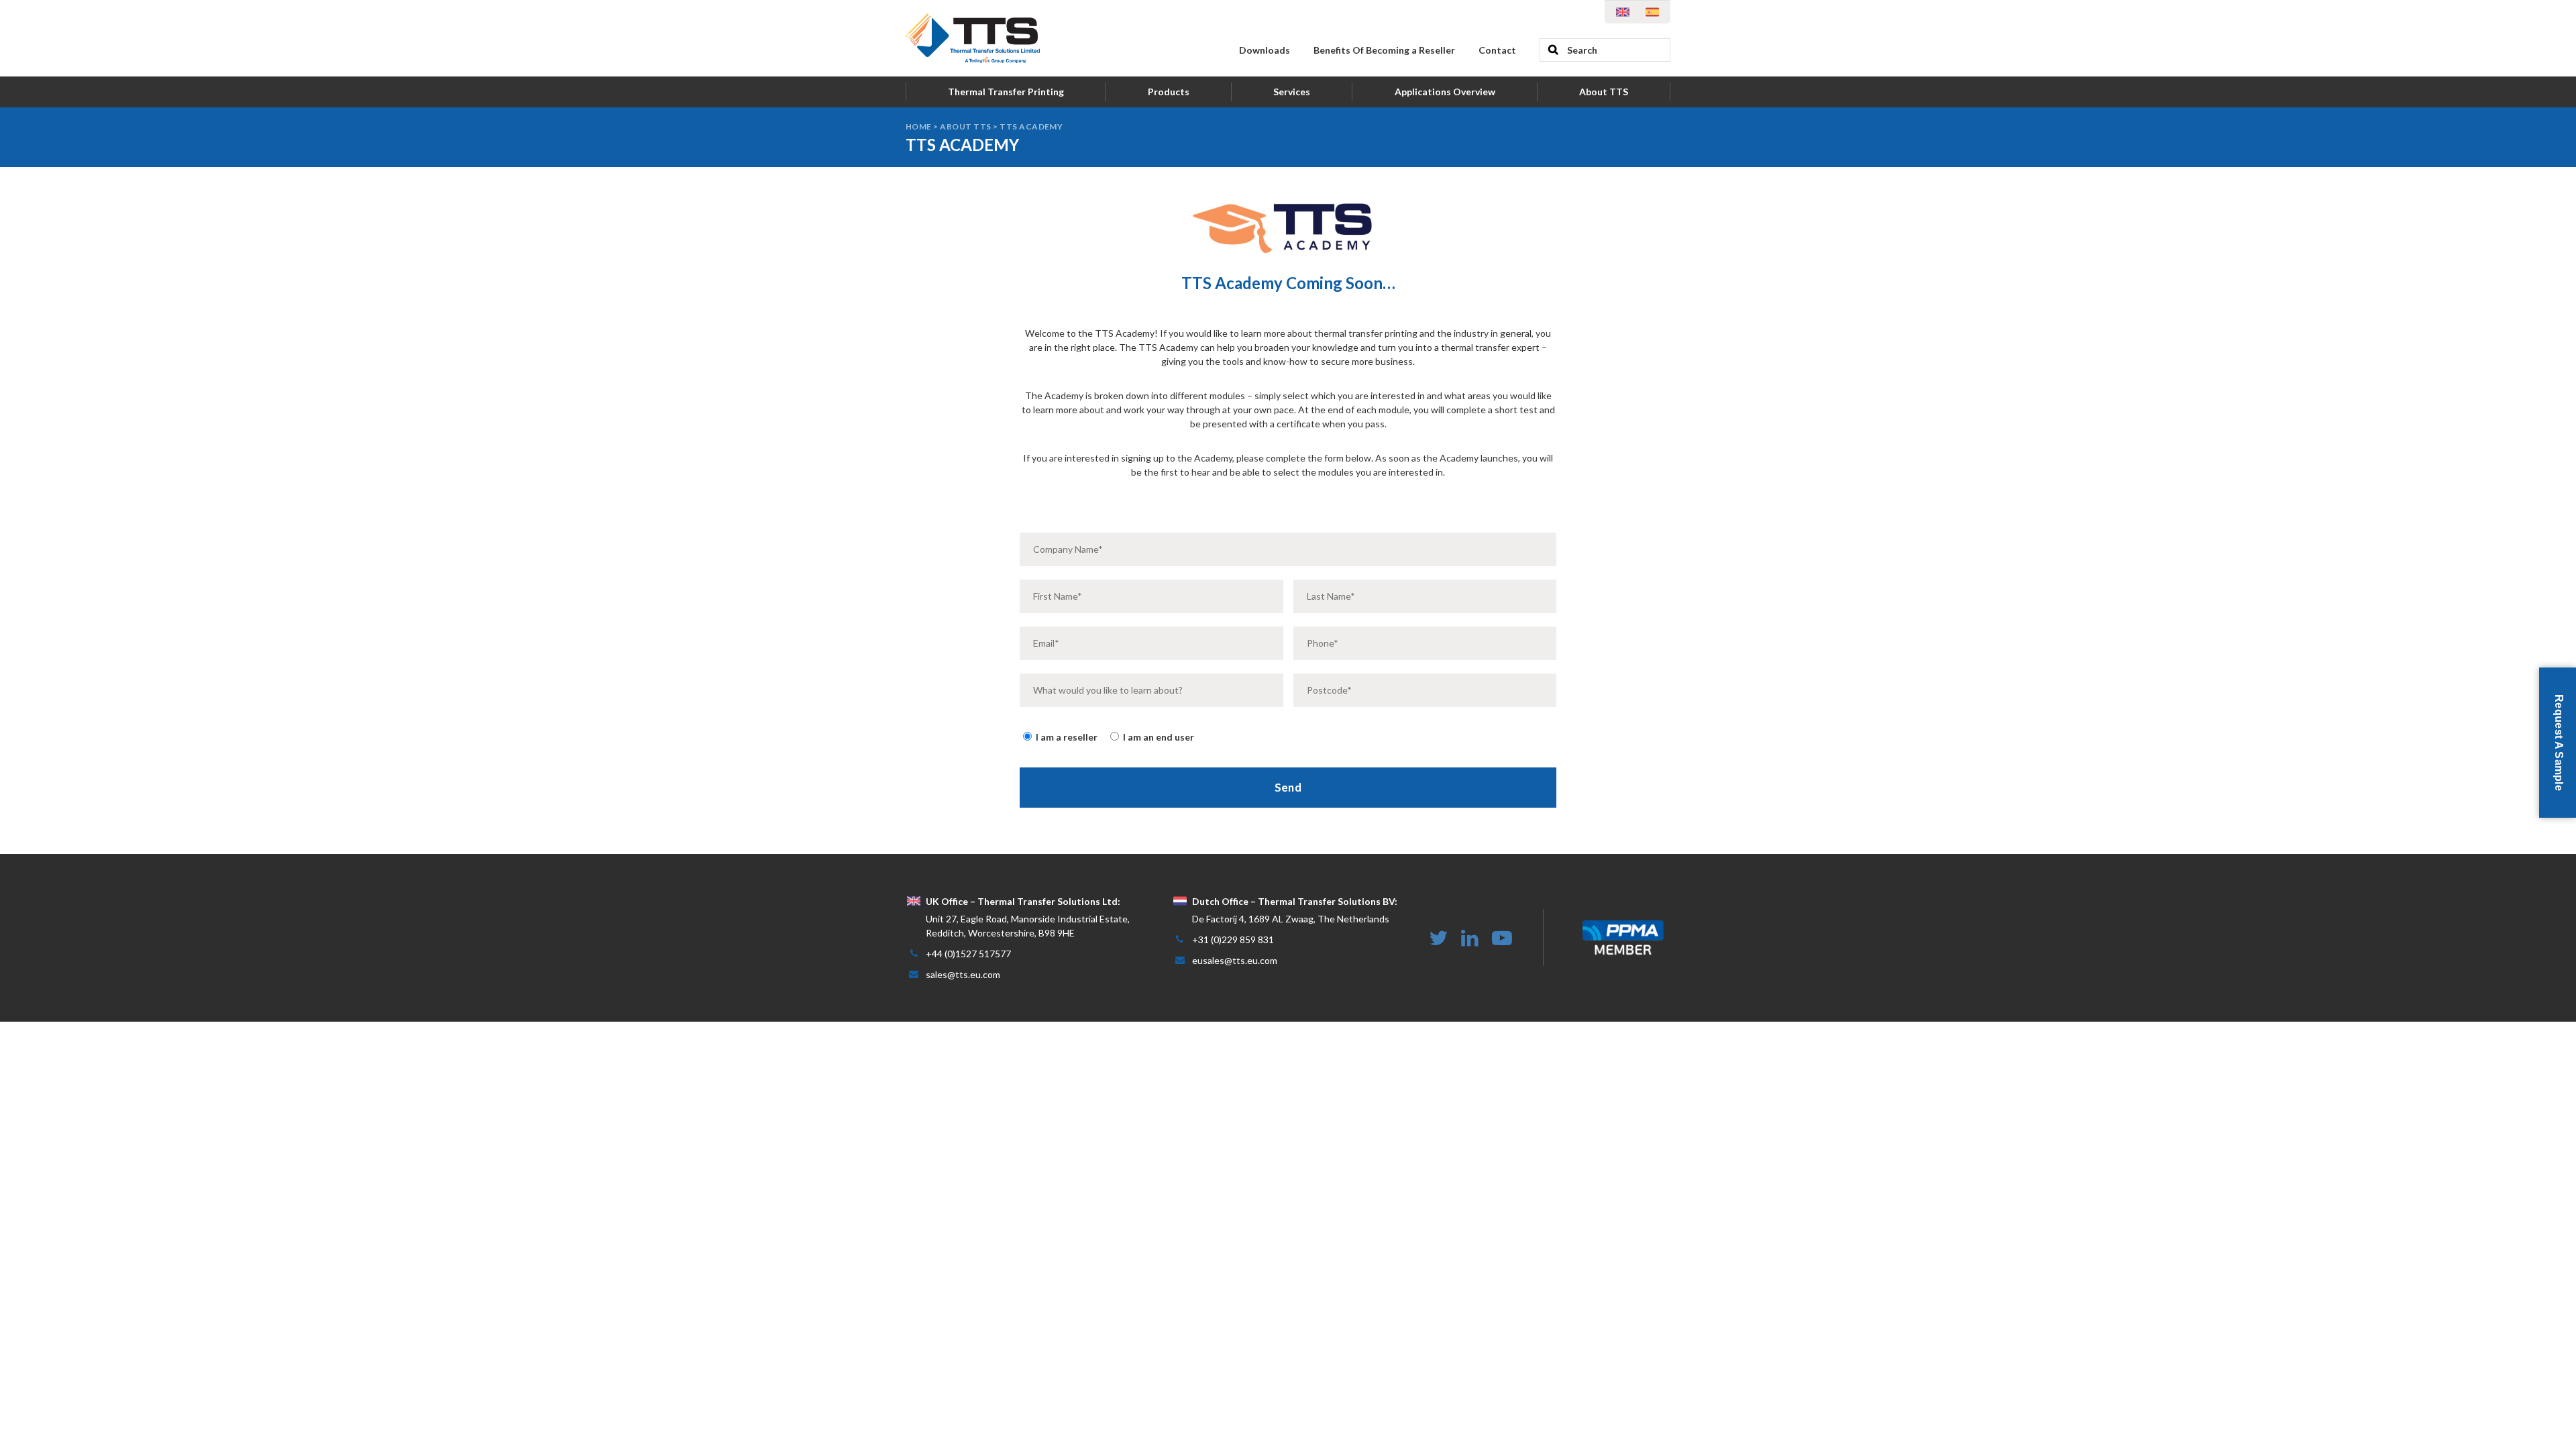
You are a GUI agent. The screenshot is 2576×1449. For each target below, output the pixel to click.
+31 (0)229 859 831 (1233, 940)
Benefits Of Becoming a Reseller (1384, 50)
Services (1292, 92)
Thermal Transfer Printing (1006, 92)
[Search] (1553, 50)
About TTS (1604, 92)
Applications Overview (1445, 92)
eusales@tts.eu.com (1235, 960)
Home (919, 126)
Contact (1497, 50)
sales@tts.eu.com (963, 974)
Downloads (1265, 50)
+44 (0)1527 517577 (968, 954)
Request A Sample (2559, 743)
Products (1169, 92)
